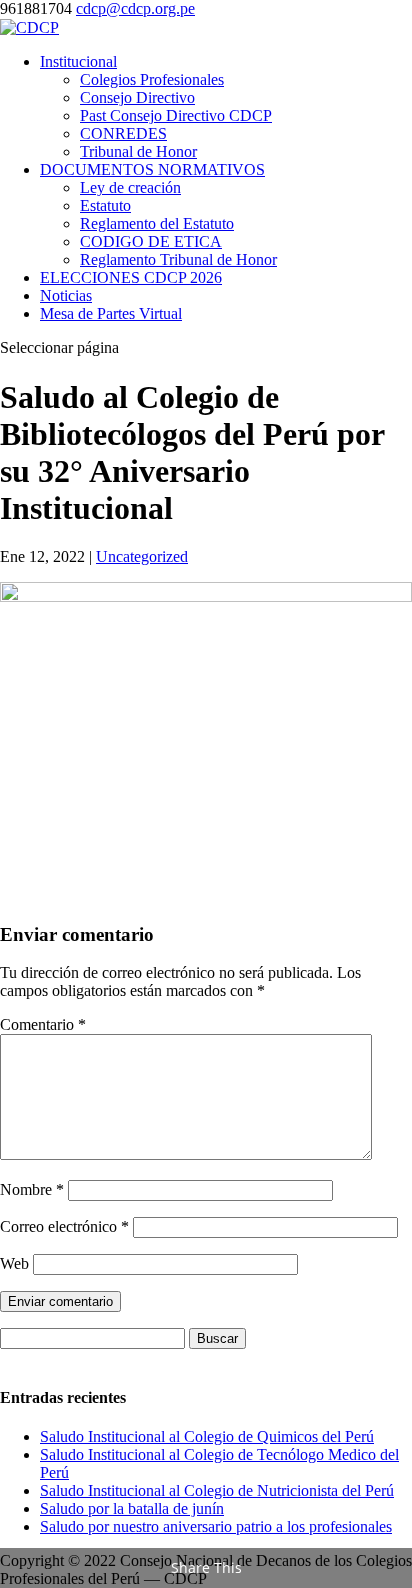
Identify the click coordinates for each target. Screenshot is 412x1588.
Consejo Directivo (137, 97)
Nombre (32, 1189)
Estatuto (105, 205)
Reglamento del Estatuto (157, 223)
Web (14, 1263)
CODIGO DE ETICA (151, 241)
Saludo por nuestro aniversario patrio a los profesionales (216, 1526)
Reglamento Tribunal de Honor (178, 259)
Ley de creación (130, 187)
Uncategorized (142, 556)
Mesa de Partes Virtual (111, 313)
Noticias (66, 295)
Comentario (43, 1024)
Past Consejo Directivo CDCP (176, 115)
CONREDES (123, 133)
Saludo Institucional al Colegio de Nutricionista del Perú (217, 1490)
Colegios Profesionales (152, 79)
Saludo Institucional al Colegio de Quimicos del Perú (207, 1436)
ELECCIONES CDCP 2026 (131, 277)
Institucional (78, 61)
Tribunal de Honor (138, 151)
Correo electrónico (64, 1226)
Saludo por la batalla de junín (132, 1508)
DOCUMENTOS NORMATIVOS (152, 169)
